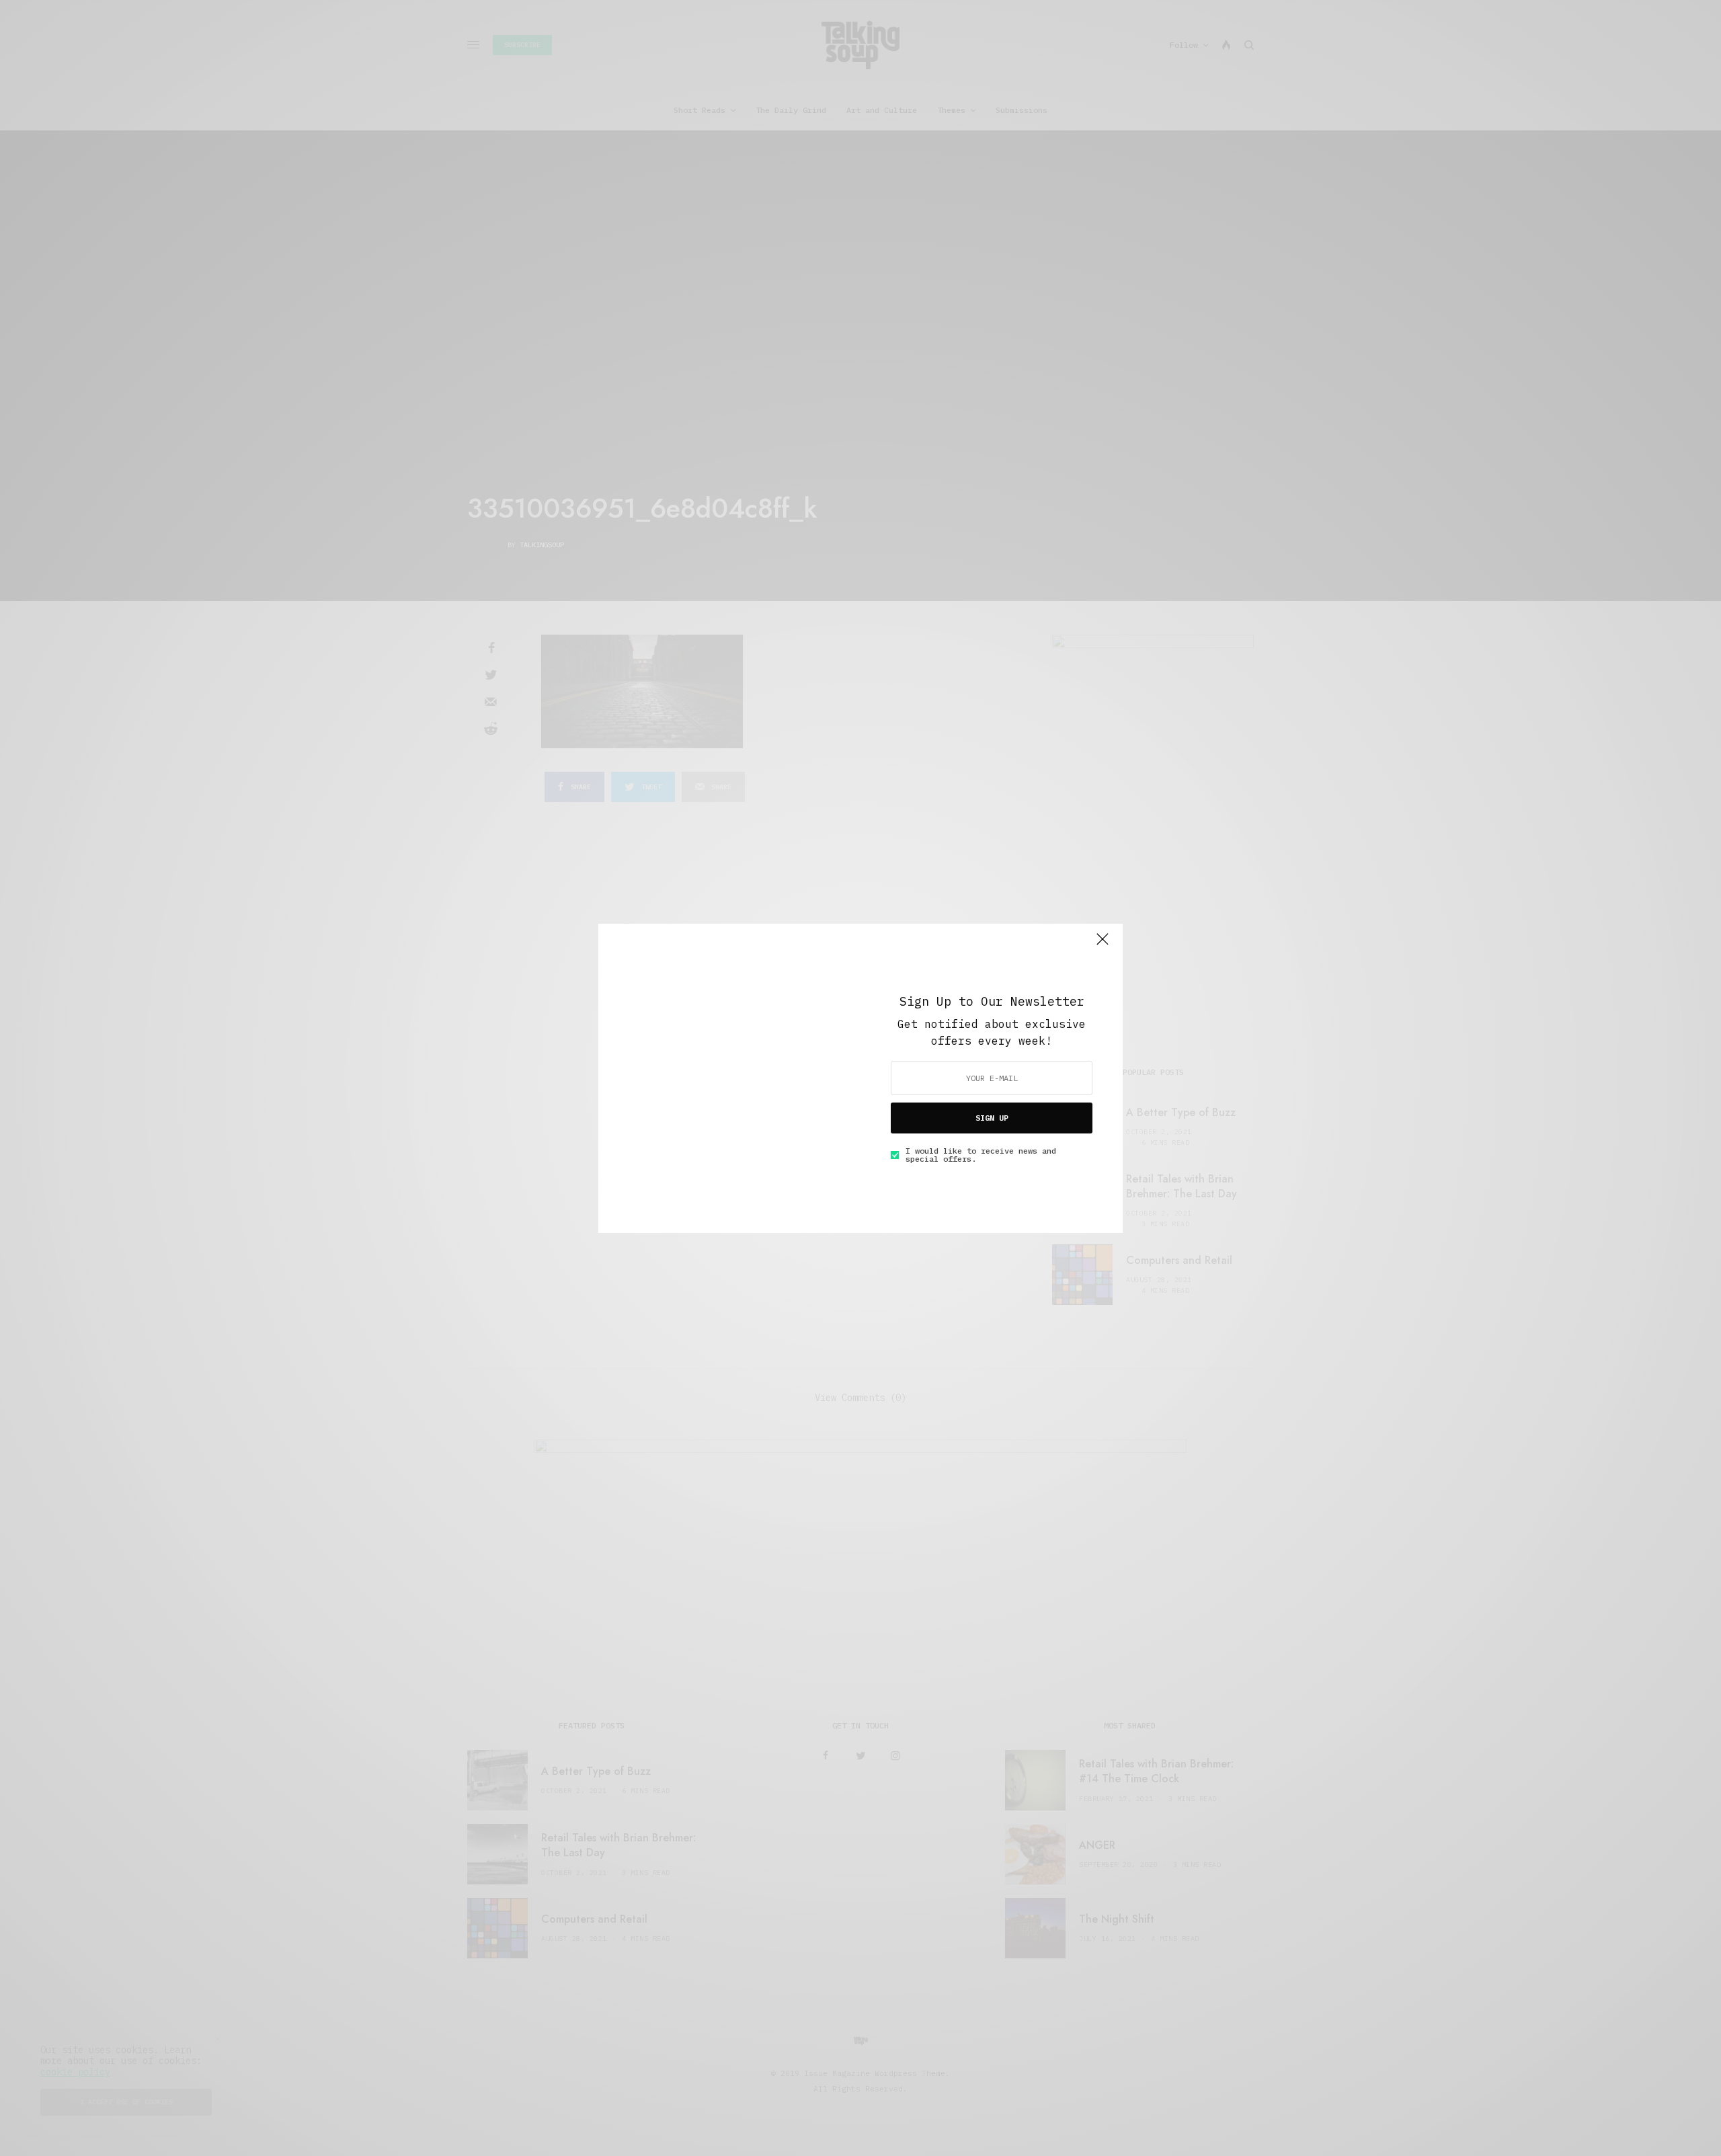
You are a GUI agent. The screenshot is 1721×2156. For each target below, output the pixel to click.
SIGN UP (992, 1118)
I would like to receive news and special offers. (981, 1155)
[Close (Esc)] (1103, 945)
